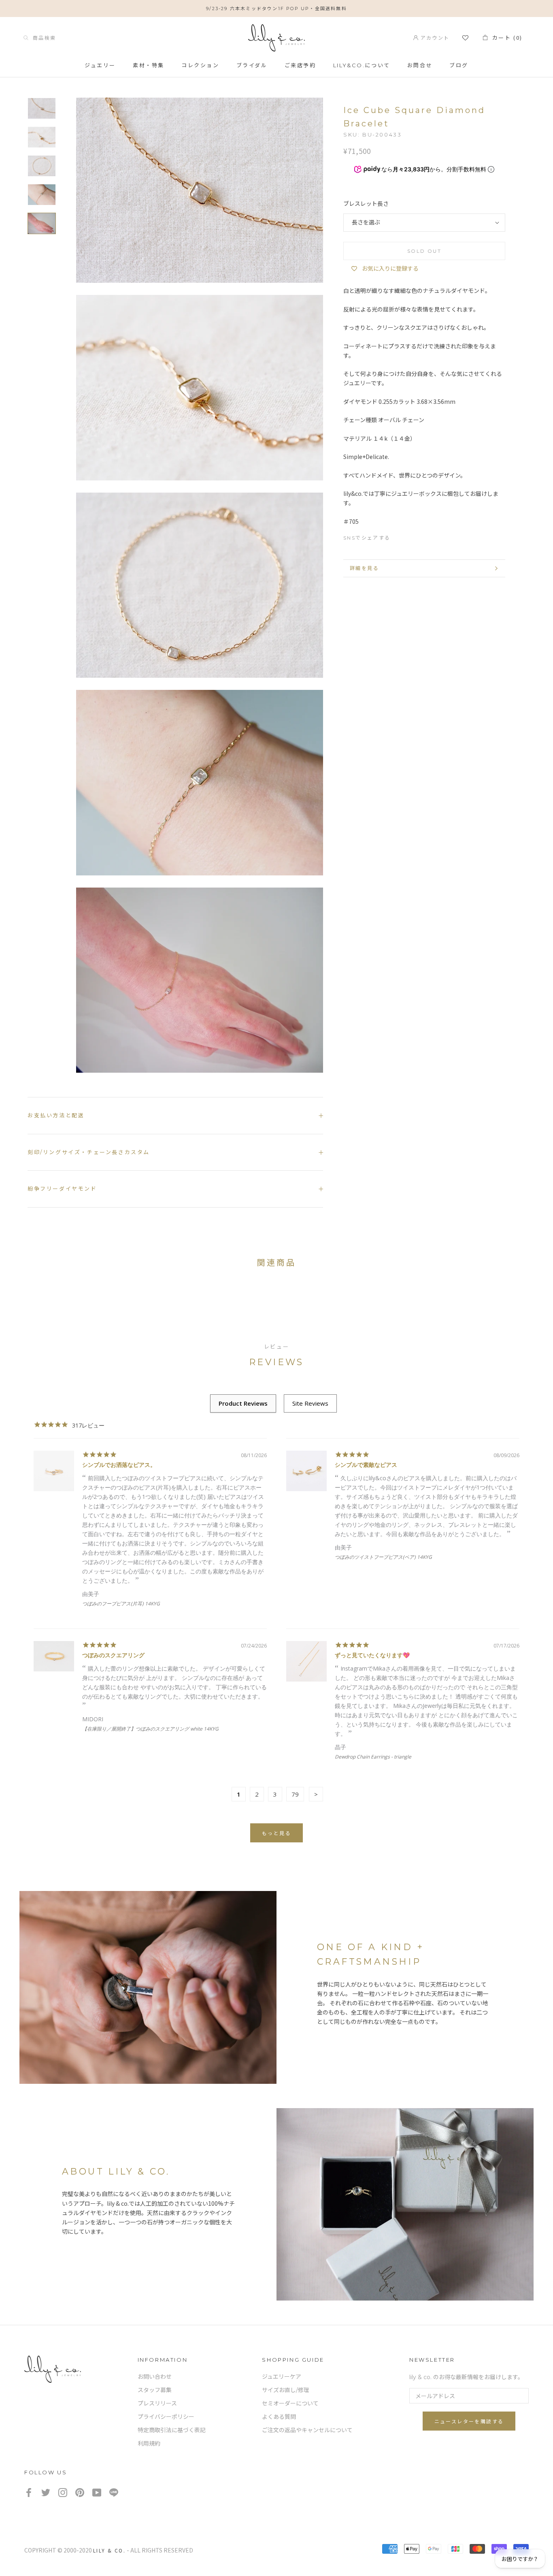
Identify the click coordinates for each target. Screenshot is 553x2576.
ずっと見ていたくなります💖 (372, 1655)
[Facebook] (400, 536)
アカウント (434, 37)
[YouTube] (97, 2492)
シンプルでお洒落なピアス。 (119, 1465)
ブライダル (252, 65)
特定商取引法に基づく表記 (172, 2430)
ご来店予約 (300, 65)
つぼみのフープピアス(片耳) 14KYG (121, 1604)
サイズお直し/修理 (286, 2390)
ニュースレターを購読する (469, 2421)
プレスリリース (157, 2403)
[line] (114, 2492)
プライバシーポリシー (166, 2417)
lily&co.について (362, 65)
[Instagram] (63, 2492)
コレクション (200, 65)
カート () (505, 37)
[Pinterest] (430, 536)
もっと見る (276, 1833)
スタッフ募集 (155, 2390)
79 (295, 1794)
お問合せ (420, 65)
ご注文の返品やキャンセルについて (307, 2430)
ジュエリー (100, 65)
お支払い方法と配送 (56, 1115)
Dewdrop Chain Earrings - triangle (373, 1757)
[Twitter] (415, 536)
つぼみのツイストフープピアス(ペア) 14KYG (383, 1557)
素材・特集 (149, 65)
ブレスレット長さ (366, 204)
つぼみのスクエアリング (113, 1655)
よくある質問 (279, 2417)
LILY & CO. (109, 2550)
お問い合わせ (155, 2377)
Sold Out (424, 251)
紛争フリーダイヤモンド (62, 1189)
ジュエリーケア (282, 2377)
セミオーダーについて (290, 2403)
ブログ (459, 65)
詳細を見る (364, 568)
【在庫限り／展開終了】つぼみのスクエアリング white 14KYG (150, 1729)
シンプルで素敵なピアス (366, 1465)
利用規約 (149, 2444)
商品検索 (42, 37)
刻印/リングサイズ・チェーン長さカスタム (89, 1152)
